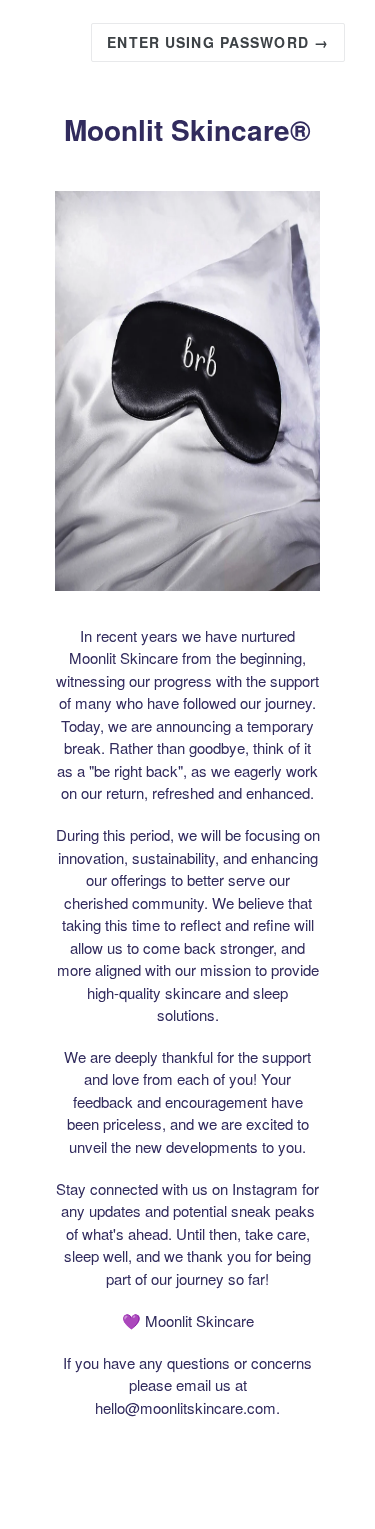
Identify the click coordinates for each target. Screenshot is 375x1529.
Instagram (265, 1188)
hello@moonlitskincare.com (185, 1407)
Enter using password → (218, 42)
